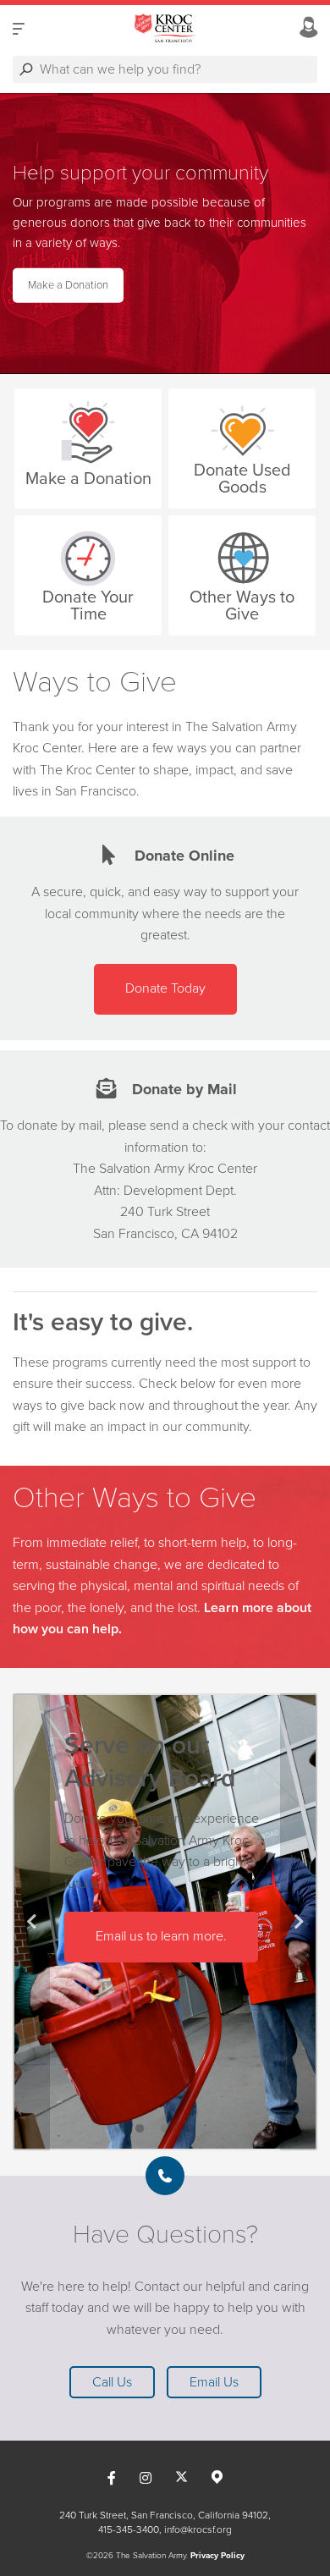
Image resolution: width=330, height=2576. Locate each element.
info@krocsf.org (198, 2529)
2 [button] (165, 2129)
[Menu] (19, 28)
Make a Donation (68, 285)
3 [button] (190, 2129)
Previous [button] (31, 1922)
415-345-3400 (129, 2529)
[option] (165, 234)
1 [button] (140, 2129)
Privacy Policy (217, 2556)
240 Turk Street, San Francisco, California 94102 (164, 2515)
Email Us (214, 2382)
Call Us (112, 2382)
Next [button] (299, 1922)
